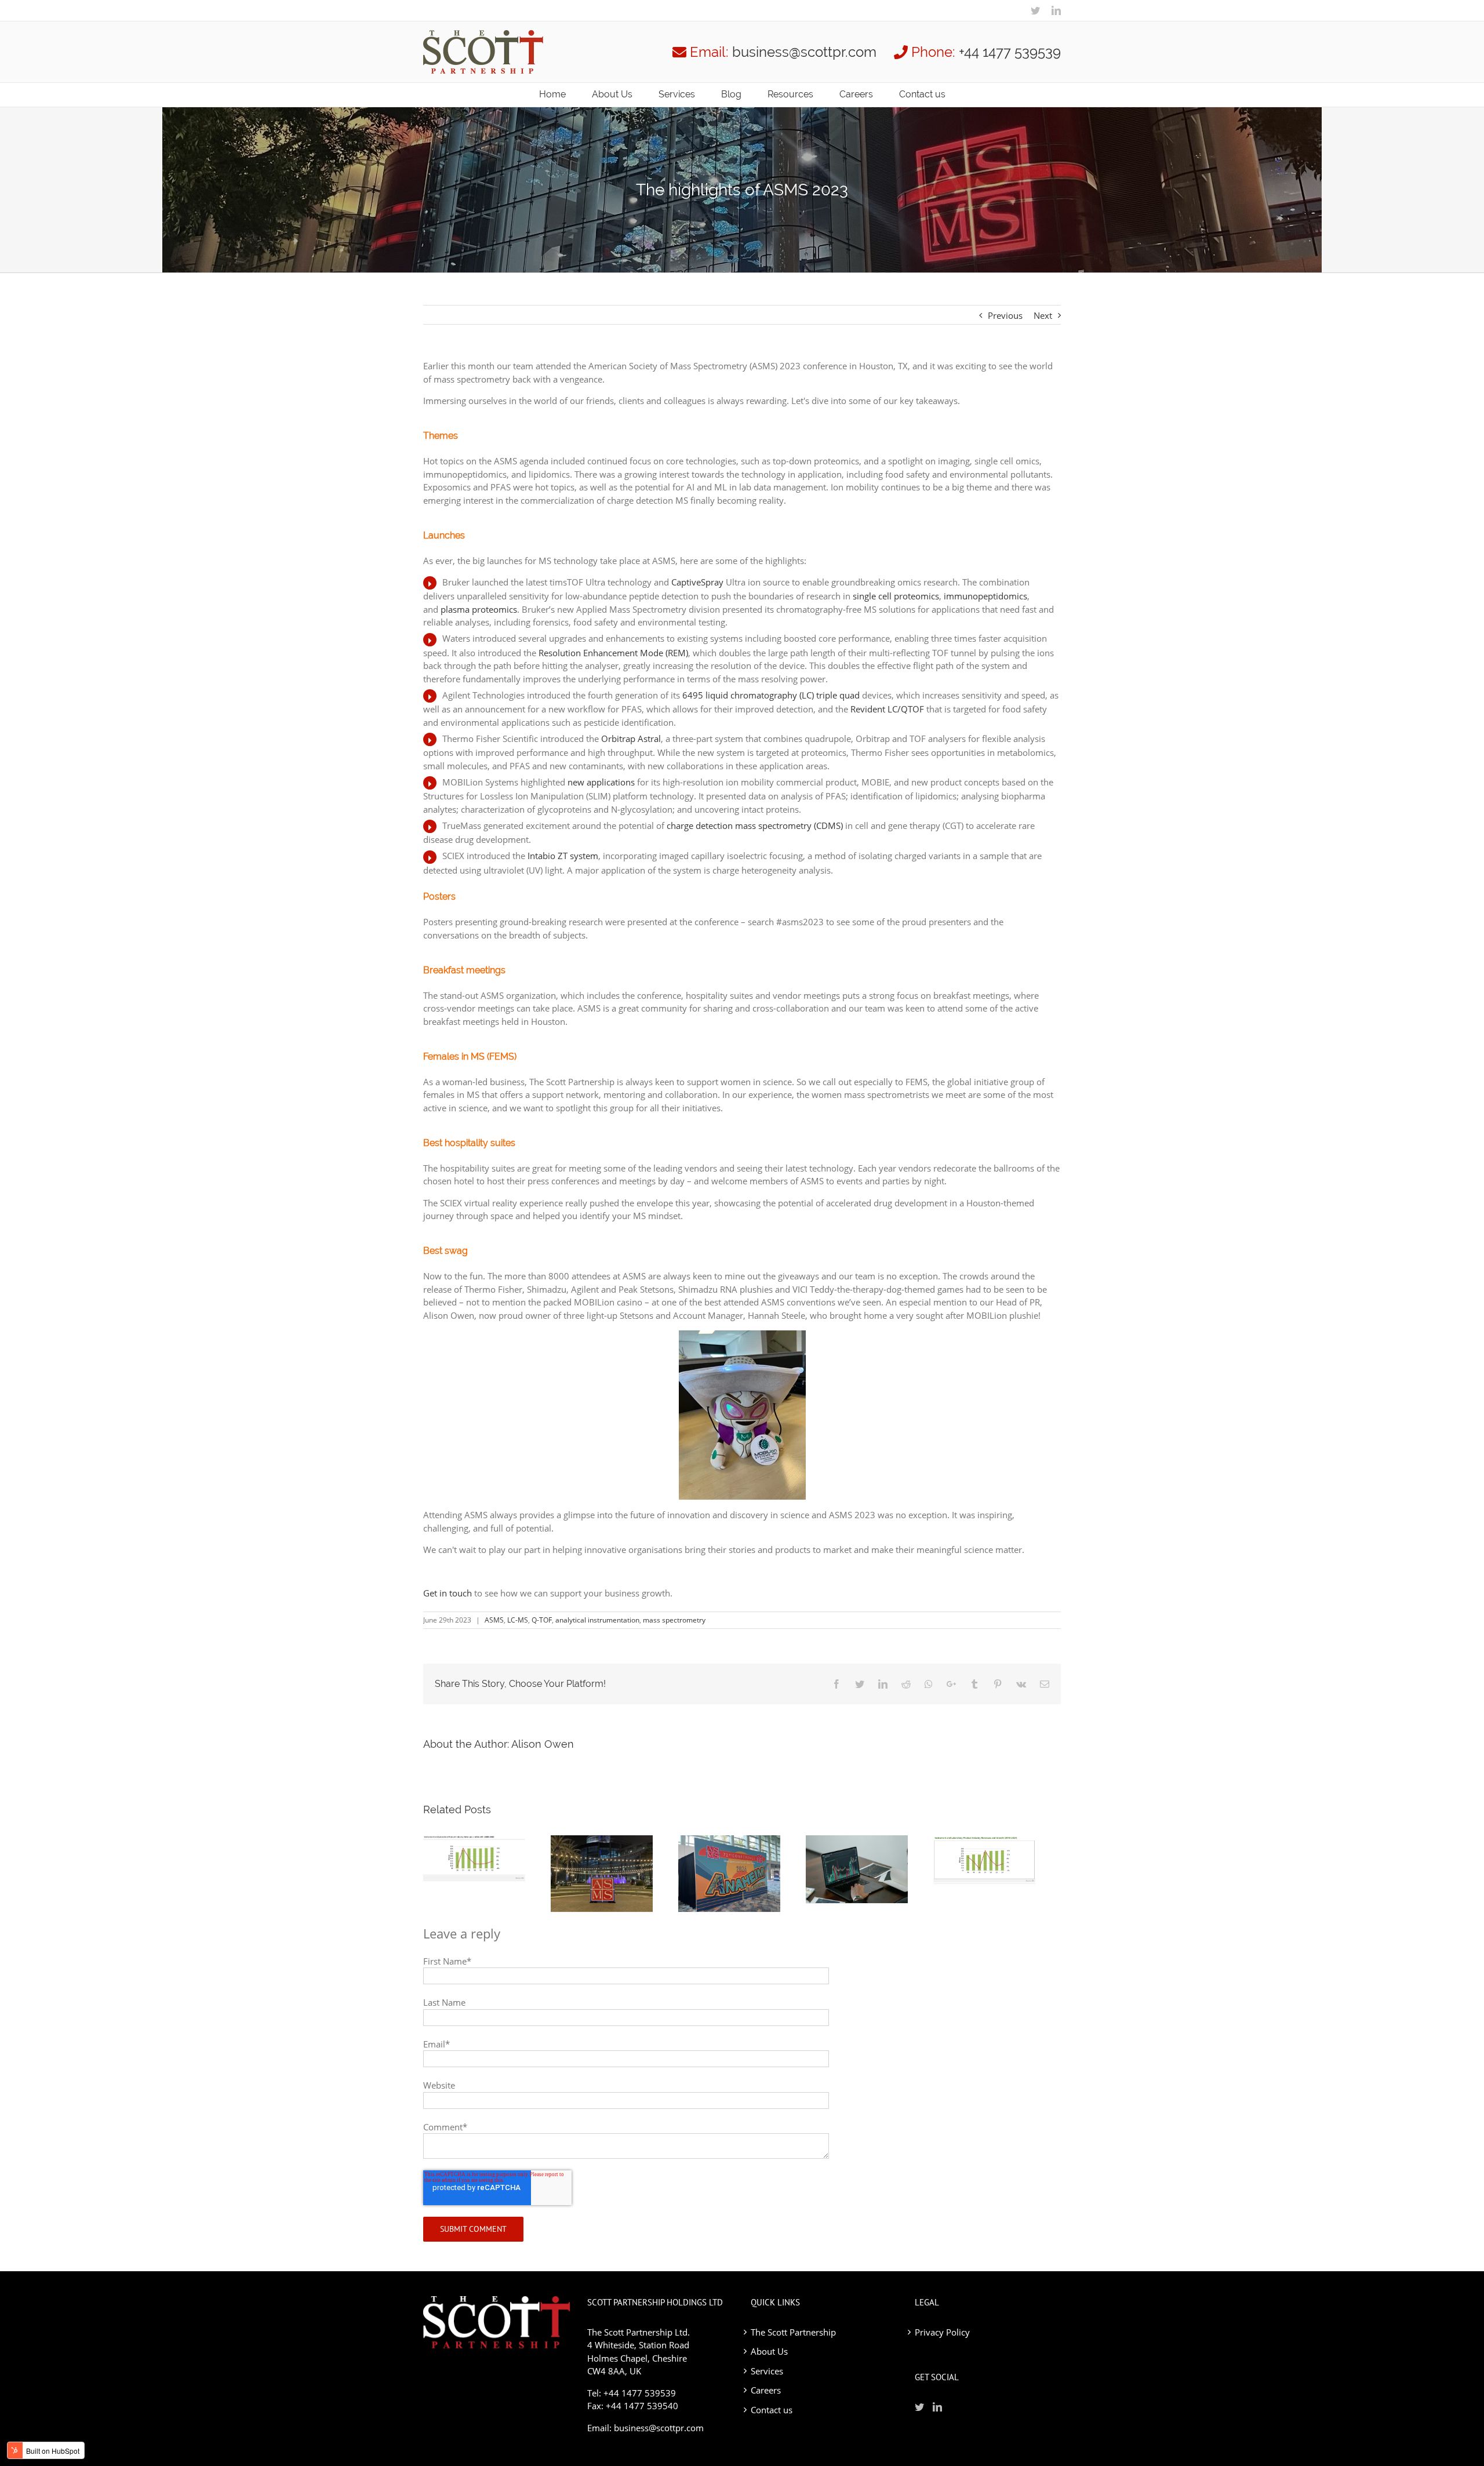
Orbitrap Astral (631, 739)
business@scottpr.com (804, 52)
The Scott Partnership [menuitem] (793, 2332)
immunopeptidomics (985, 596)
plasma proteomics (479, 609)
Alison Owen (543, 1744)
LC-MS (518, 1620)
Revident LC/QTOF (887, 709)
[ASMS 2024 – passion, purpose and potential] (742, 1874)
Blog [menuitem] (731, 94)
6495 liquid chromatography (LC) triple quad (771, 695)
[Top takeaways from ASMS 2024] (614, 1874)
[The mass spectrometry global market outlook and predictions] (870, 1869)
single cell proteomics (896, 596)
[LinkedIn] (1056, 10)
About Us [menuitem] (612, 94)
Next (1043, 315)
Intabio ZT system (563, 856)
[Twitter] (1035, 10)
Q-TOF (542, 1620)
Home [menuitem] (552, 94)
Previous (1005, 315)
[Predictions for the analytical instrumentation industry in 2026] (487, 1858)
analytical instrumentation (597, 1620)
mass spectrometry (674, 1620)
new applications (601, 782)
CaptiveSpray (699, 582)
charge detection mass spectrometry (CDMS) (755, 825)
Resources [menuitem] (790, 94)
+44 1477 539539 (1010, 52)
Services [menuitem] (677, 94)
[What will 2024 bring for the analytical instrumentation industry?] (997, 1860)
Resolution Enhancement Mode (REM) (613, 653)
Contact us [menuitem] (922, 94)
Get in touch (448, 1593)
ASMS (494, 1620)
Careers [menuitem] (856, 94)
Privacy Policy (942, 2332)
